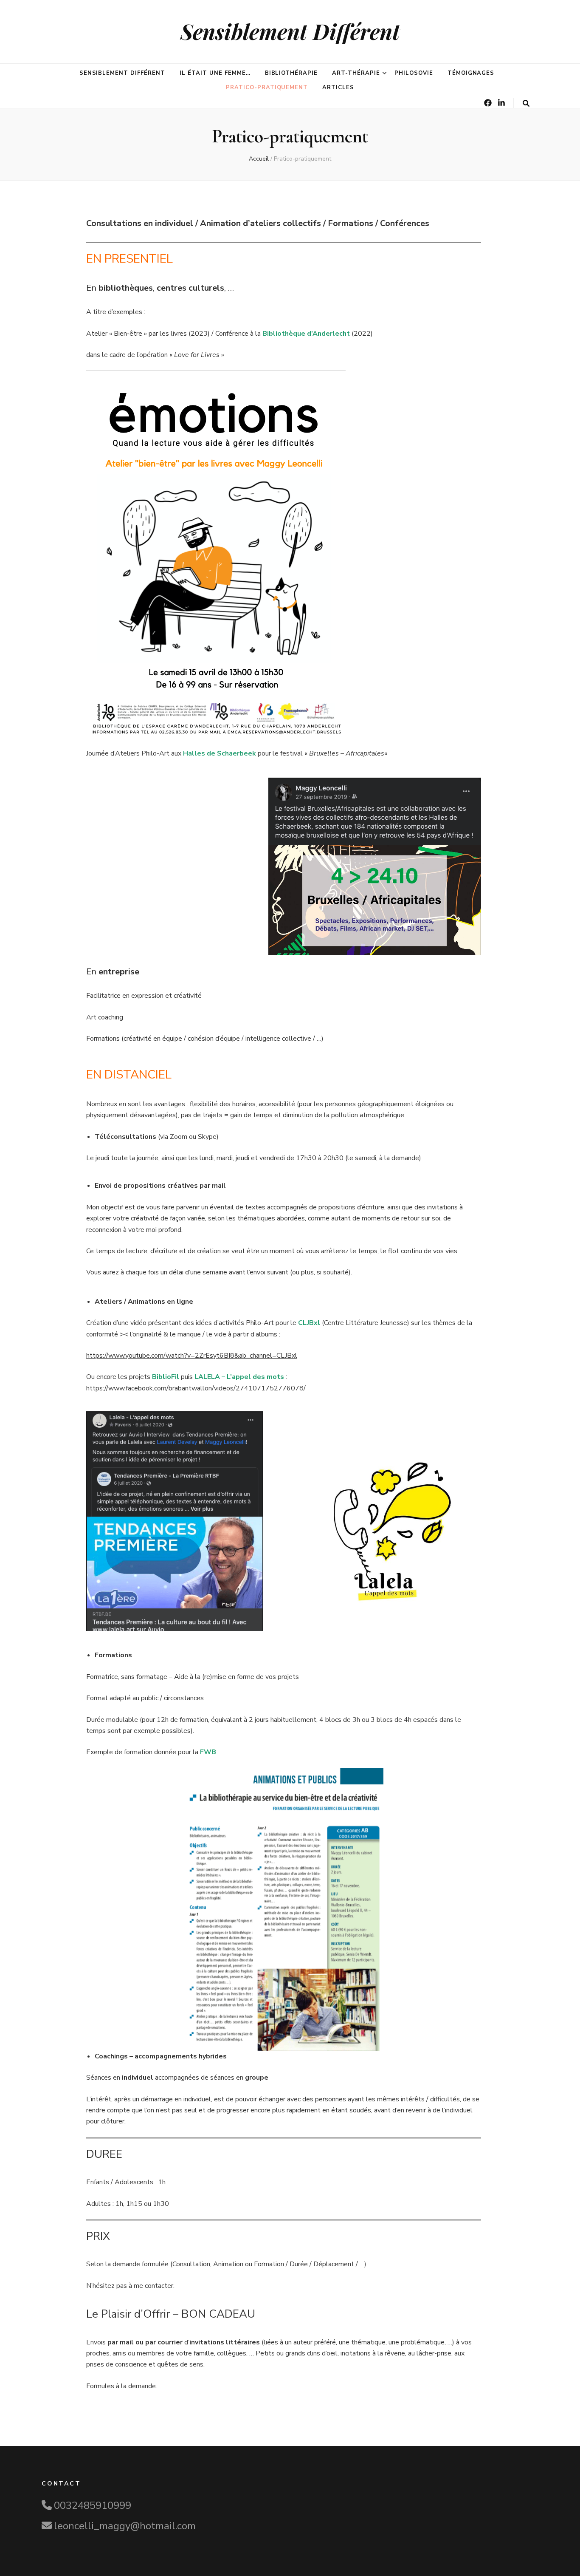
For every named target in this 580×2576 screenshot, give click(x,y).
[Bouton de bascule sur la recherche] (526, 103)
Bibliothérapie (291, 73)
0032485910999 (93, 2505)
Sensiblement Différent (290, 31)
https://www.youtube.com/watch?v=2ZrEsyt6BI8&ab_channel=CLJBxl (192, 1356)
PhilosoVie (414, 73)
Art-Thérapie (356, 73)
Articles (338, 88)
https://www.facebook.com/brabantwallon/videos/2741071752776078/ (196, 1388)
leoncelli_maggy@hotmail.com (125, 2526)
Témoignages (471, 73)
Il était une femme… (215, 73)
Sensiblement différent (122, 73)
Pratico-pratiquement (267, 88)
